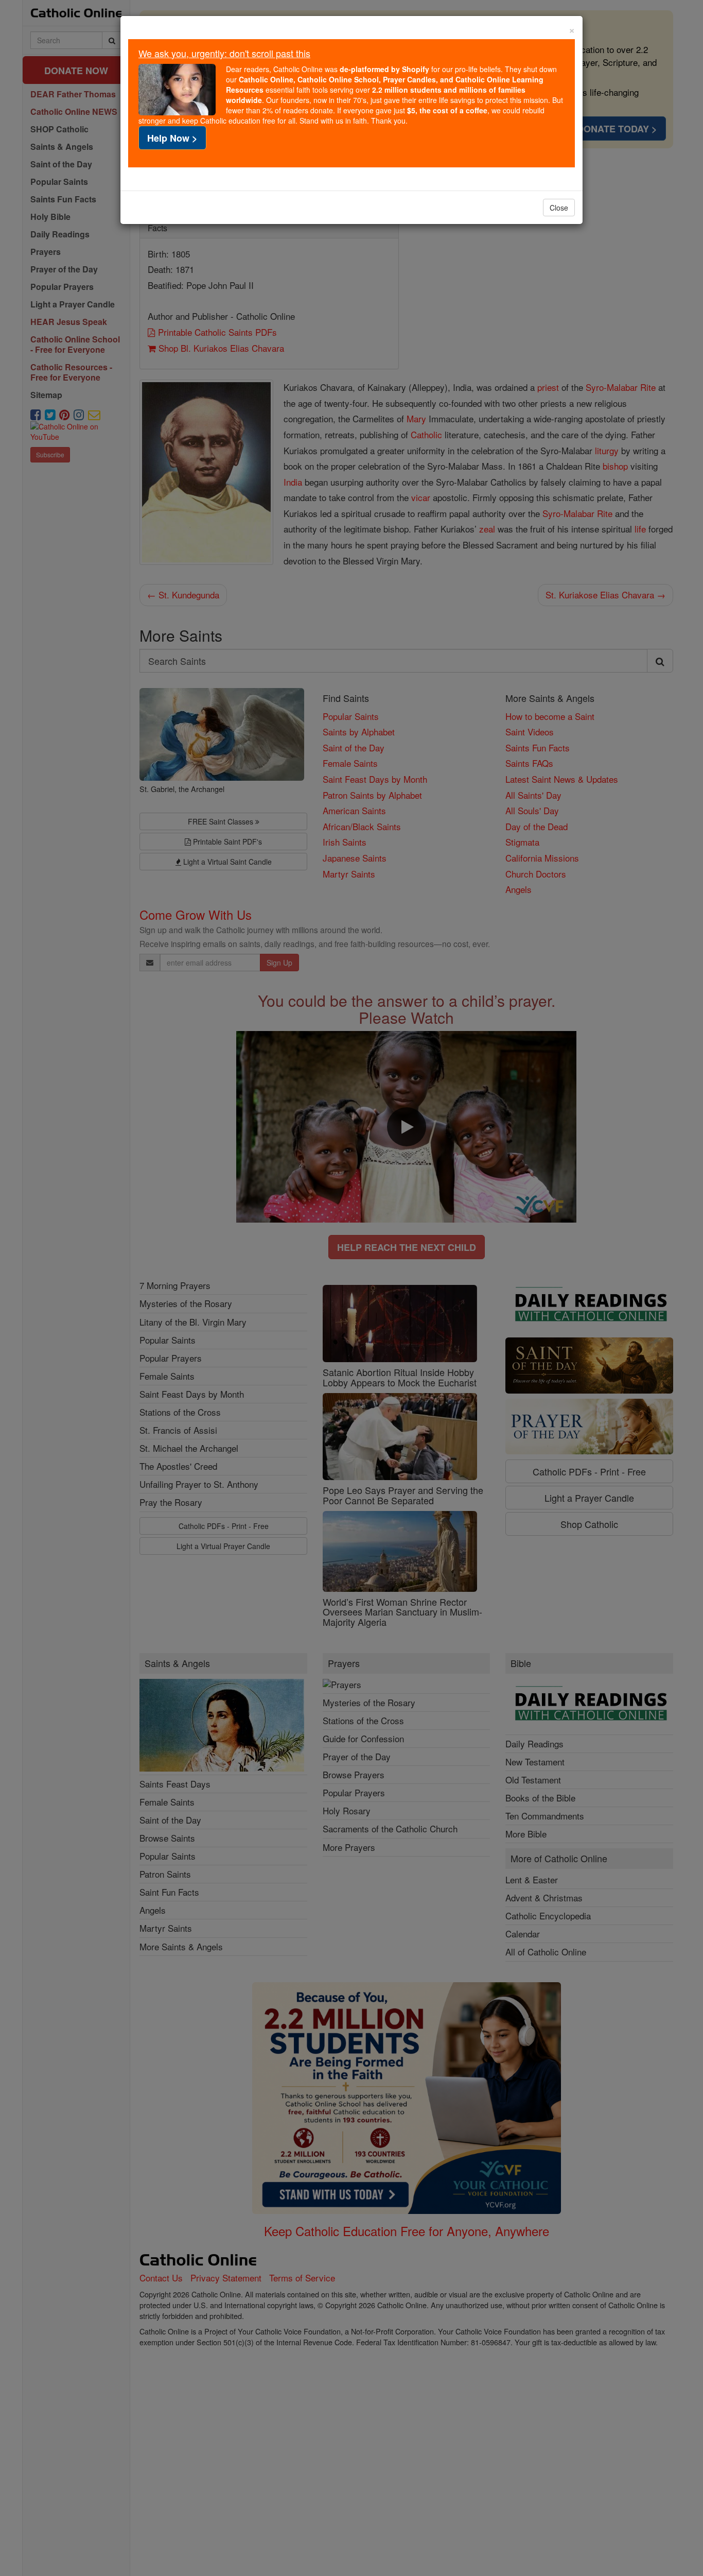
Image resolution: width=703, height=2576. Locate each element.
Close (559, 208)
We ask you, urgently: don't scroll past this (224, 53)
